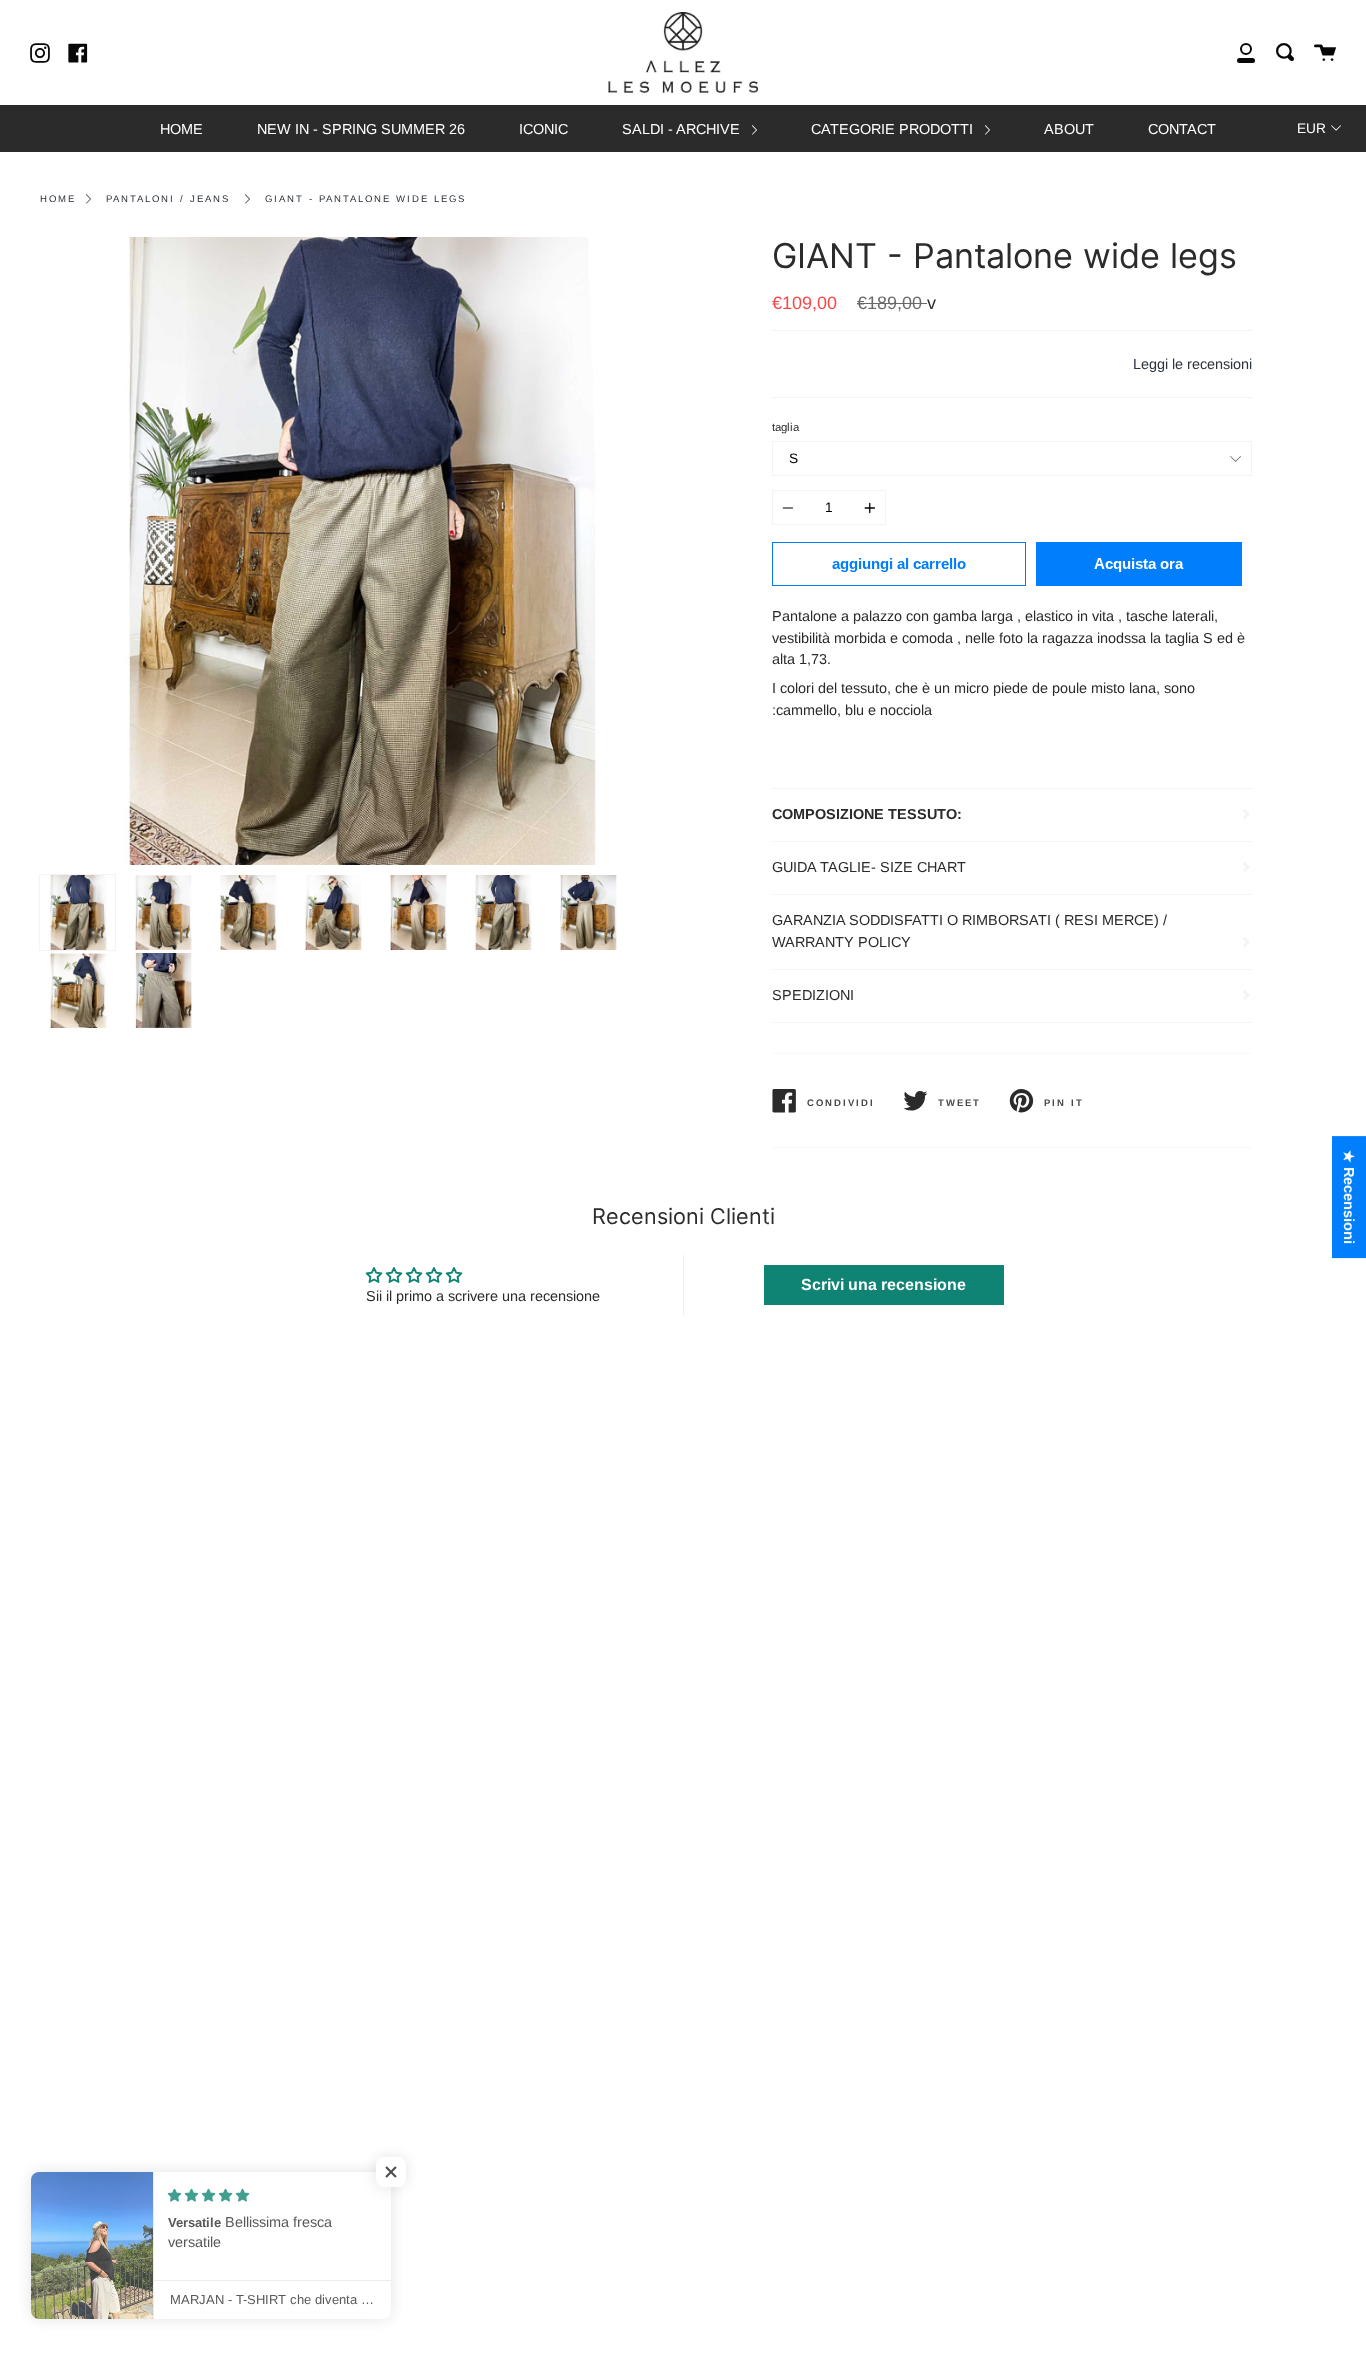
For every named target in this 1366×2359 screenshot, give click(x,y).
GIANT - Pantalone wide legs (365, 198)
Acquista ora (1138, 563)
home (58, 198)
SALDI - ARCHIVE (683, 129)
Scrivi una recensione (883, 1284)
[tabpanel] (354, 551)
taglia (785, 427)
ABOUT (1069, 129)
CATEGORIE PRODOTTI (894, 129)
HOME (181, 129)
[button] (400, 2172)
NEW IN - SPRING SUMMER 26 (361, 129)
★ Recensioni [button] (1349, 1197)
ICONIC (543, 129)
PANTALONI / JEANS (168, 198)
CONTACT (1182, 129)
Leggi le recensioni (1192, 364)
